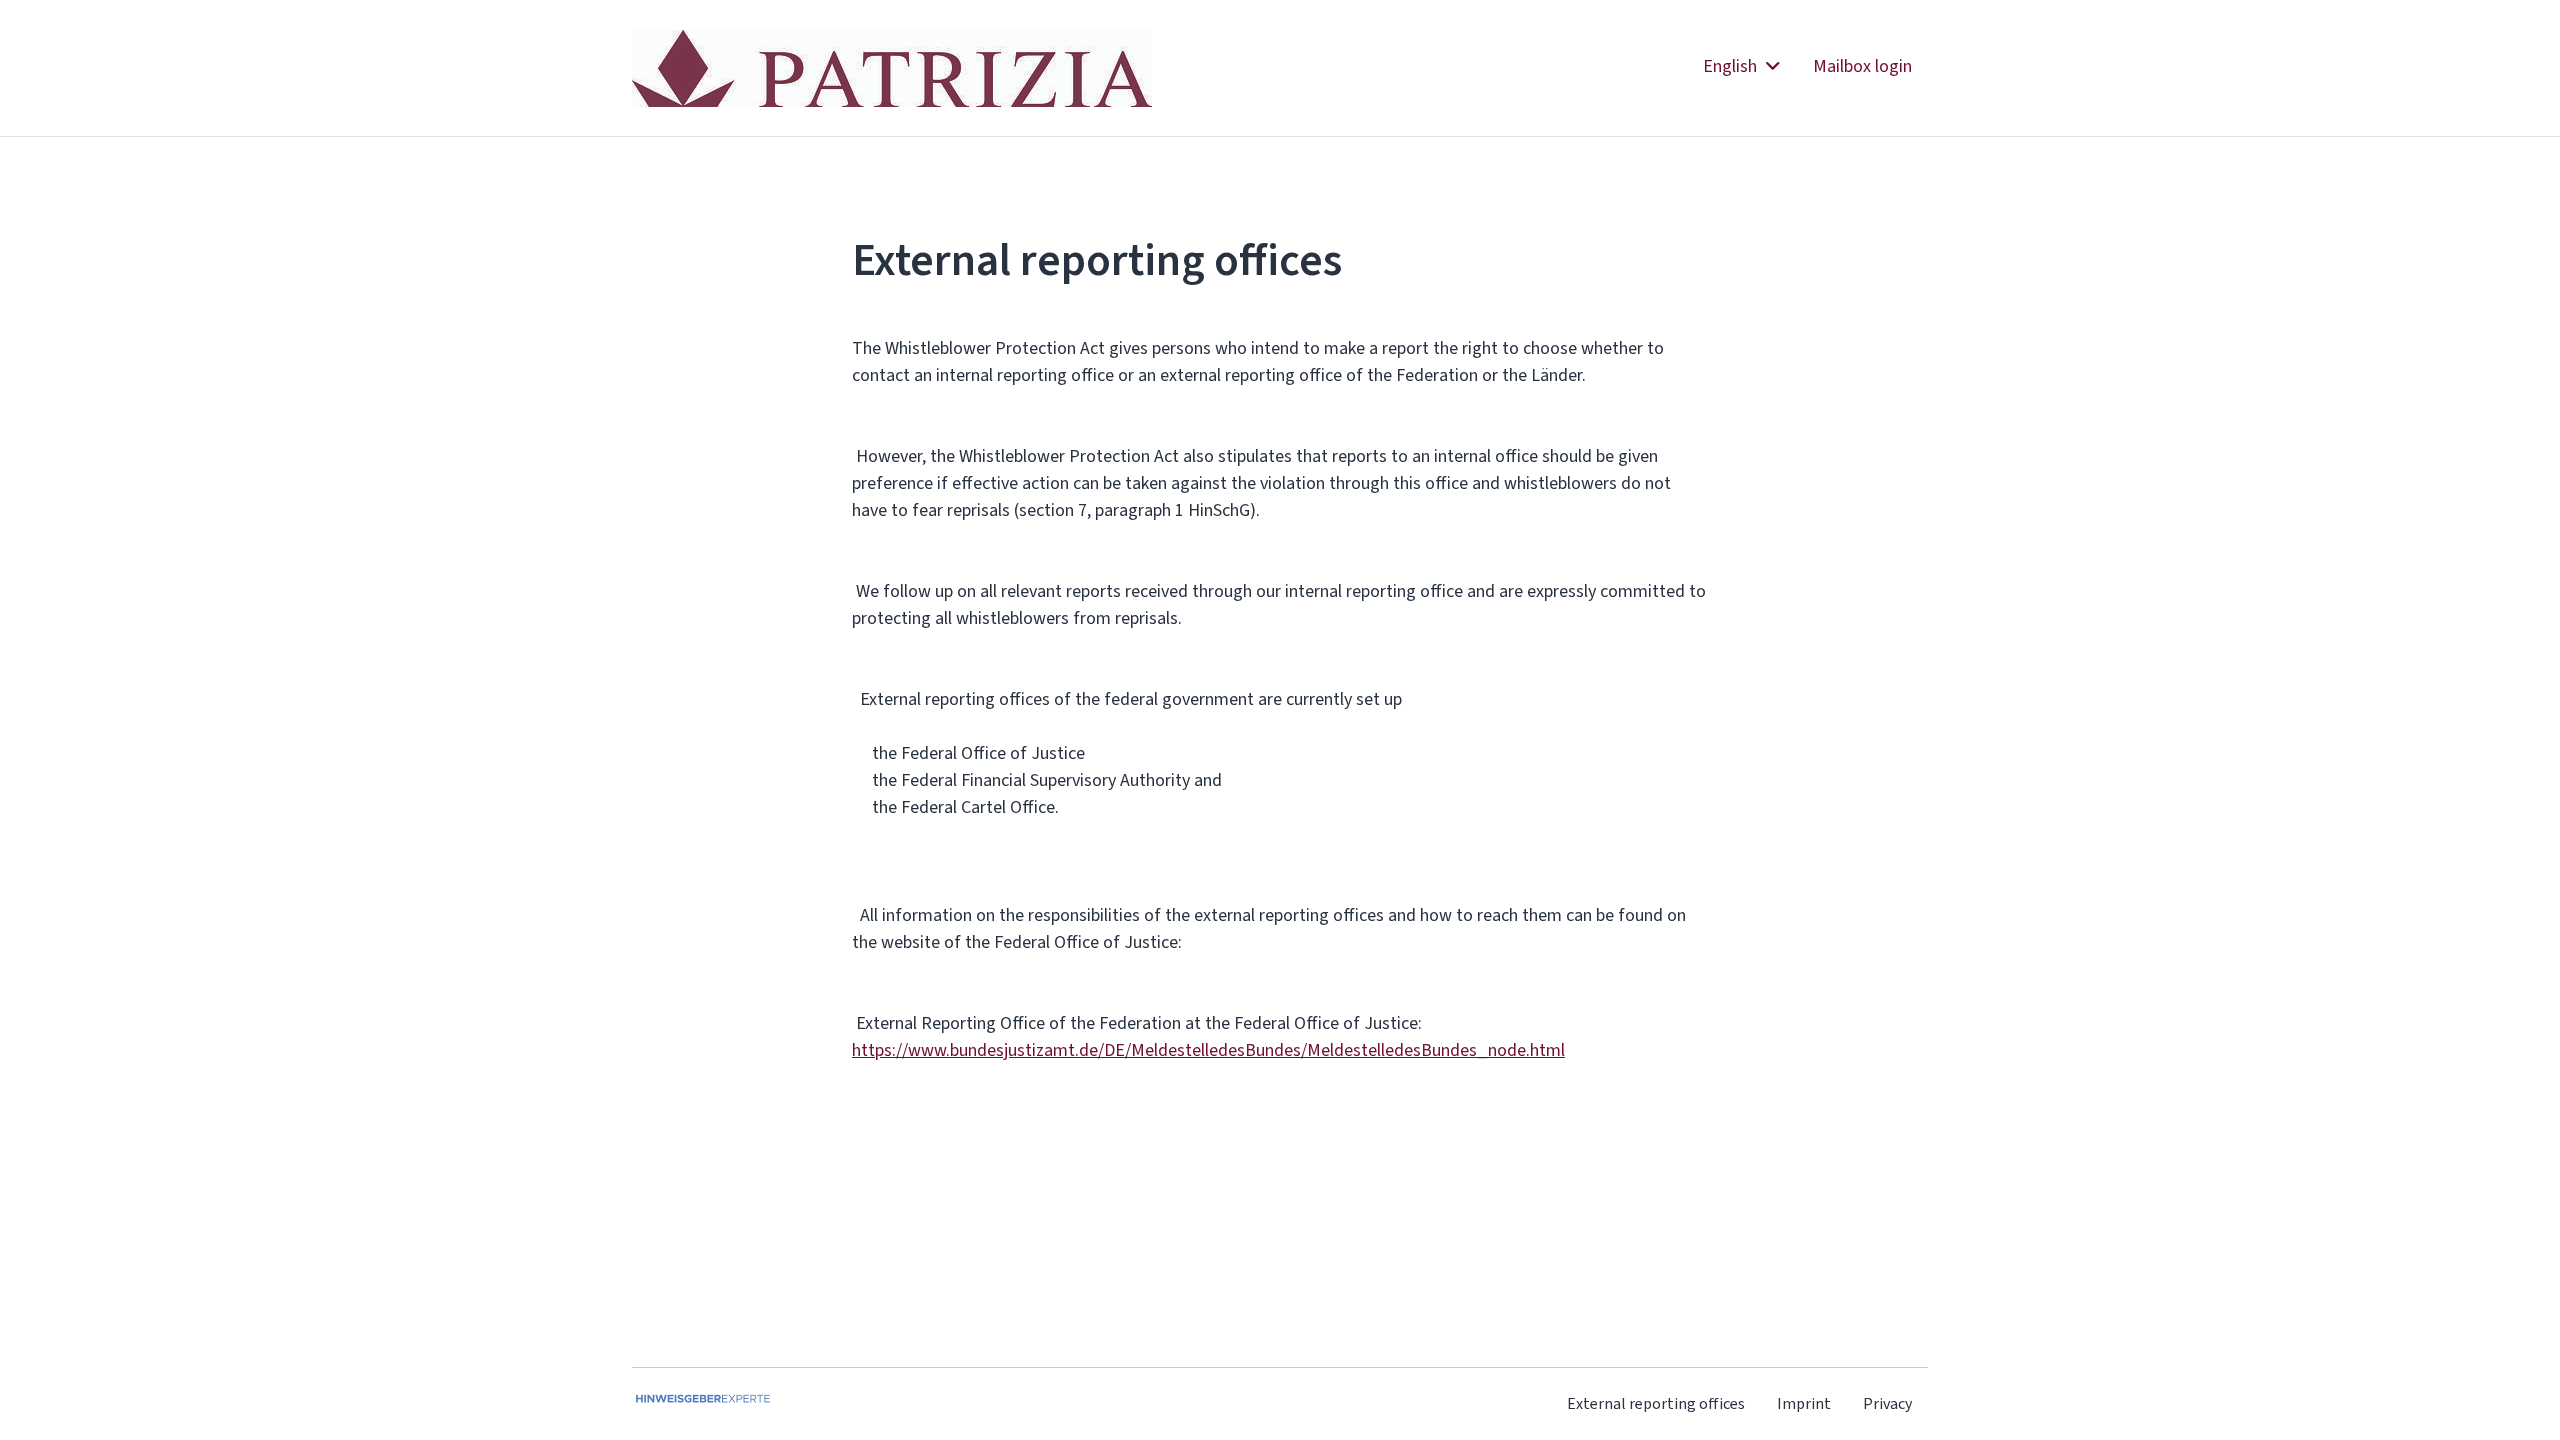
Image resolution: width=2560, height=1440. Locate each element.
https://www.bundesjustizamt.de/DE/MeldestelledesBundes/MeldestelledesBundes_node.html (1208, 1050)
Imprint (1804, 1403)
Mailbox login (1862, 66)
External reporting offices (1656, 1403)
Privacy (1887, 1403)
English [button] (1732, 66)
